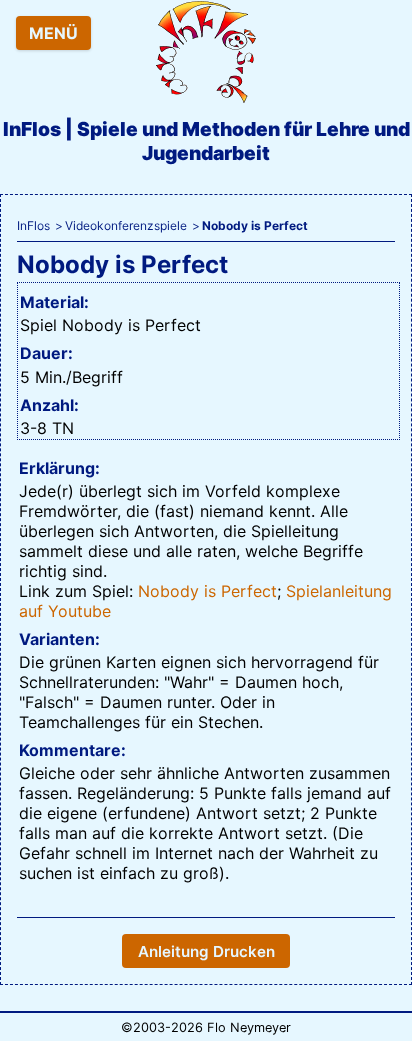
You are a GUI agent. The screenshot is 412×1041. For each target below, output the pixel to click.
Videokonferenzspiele (126, 225)
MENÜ (53, 33)
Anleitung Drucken (206, 951)
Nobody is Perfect (207, 591)
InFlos (33, 225)
